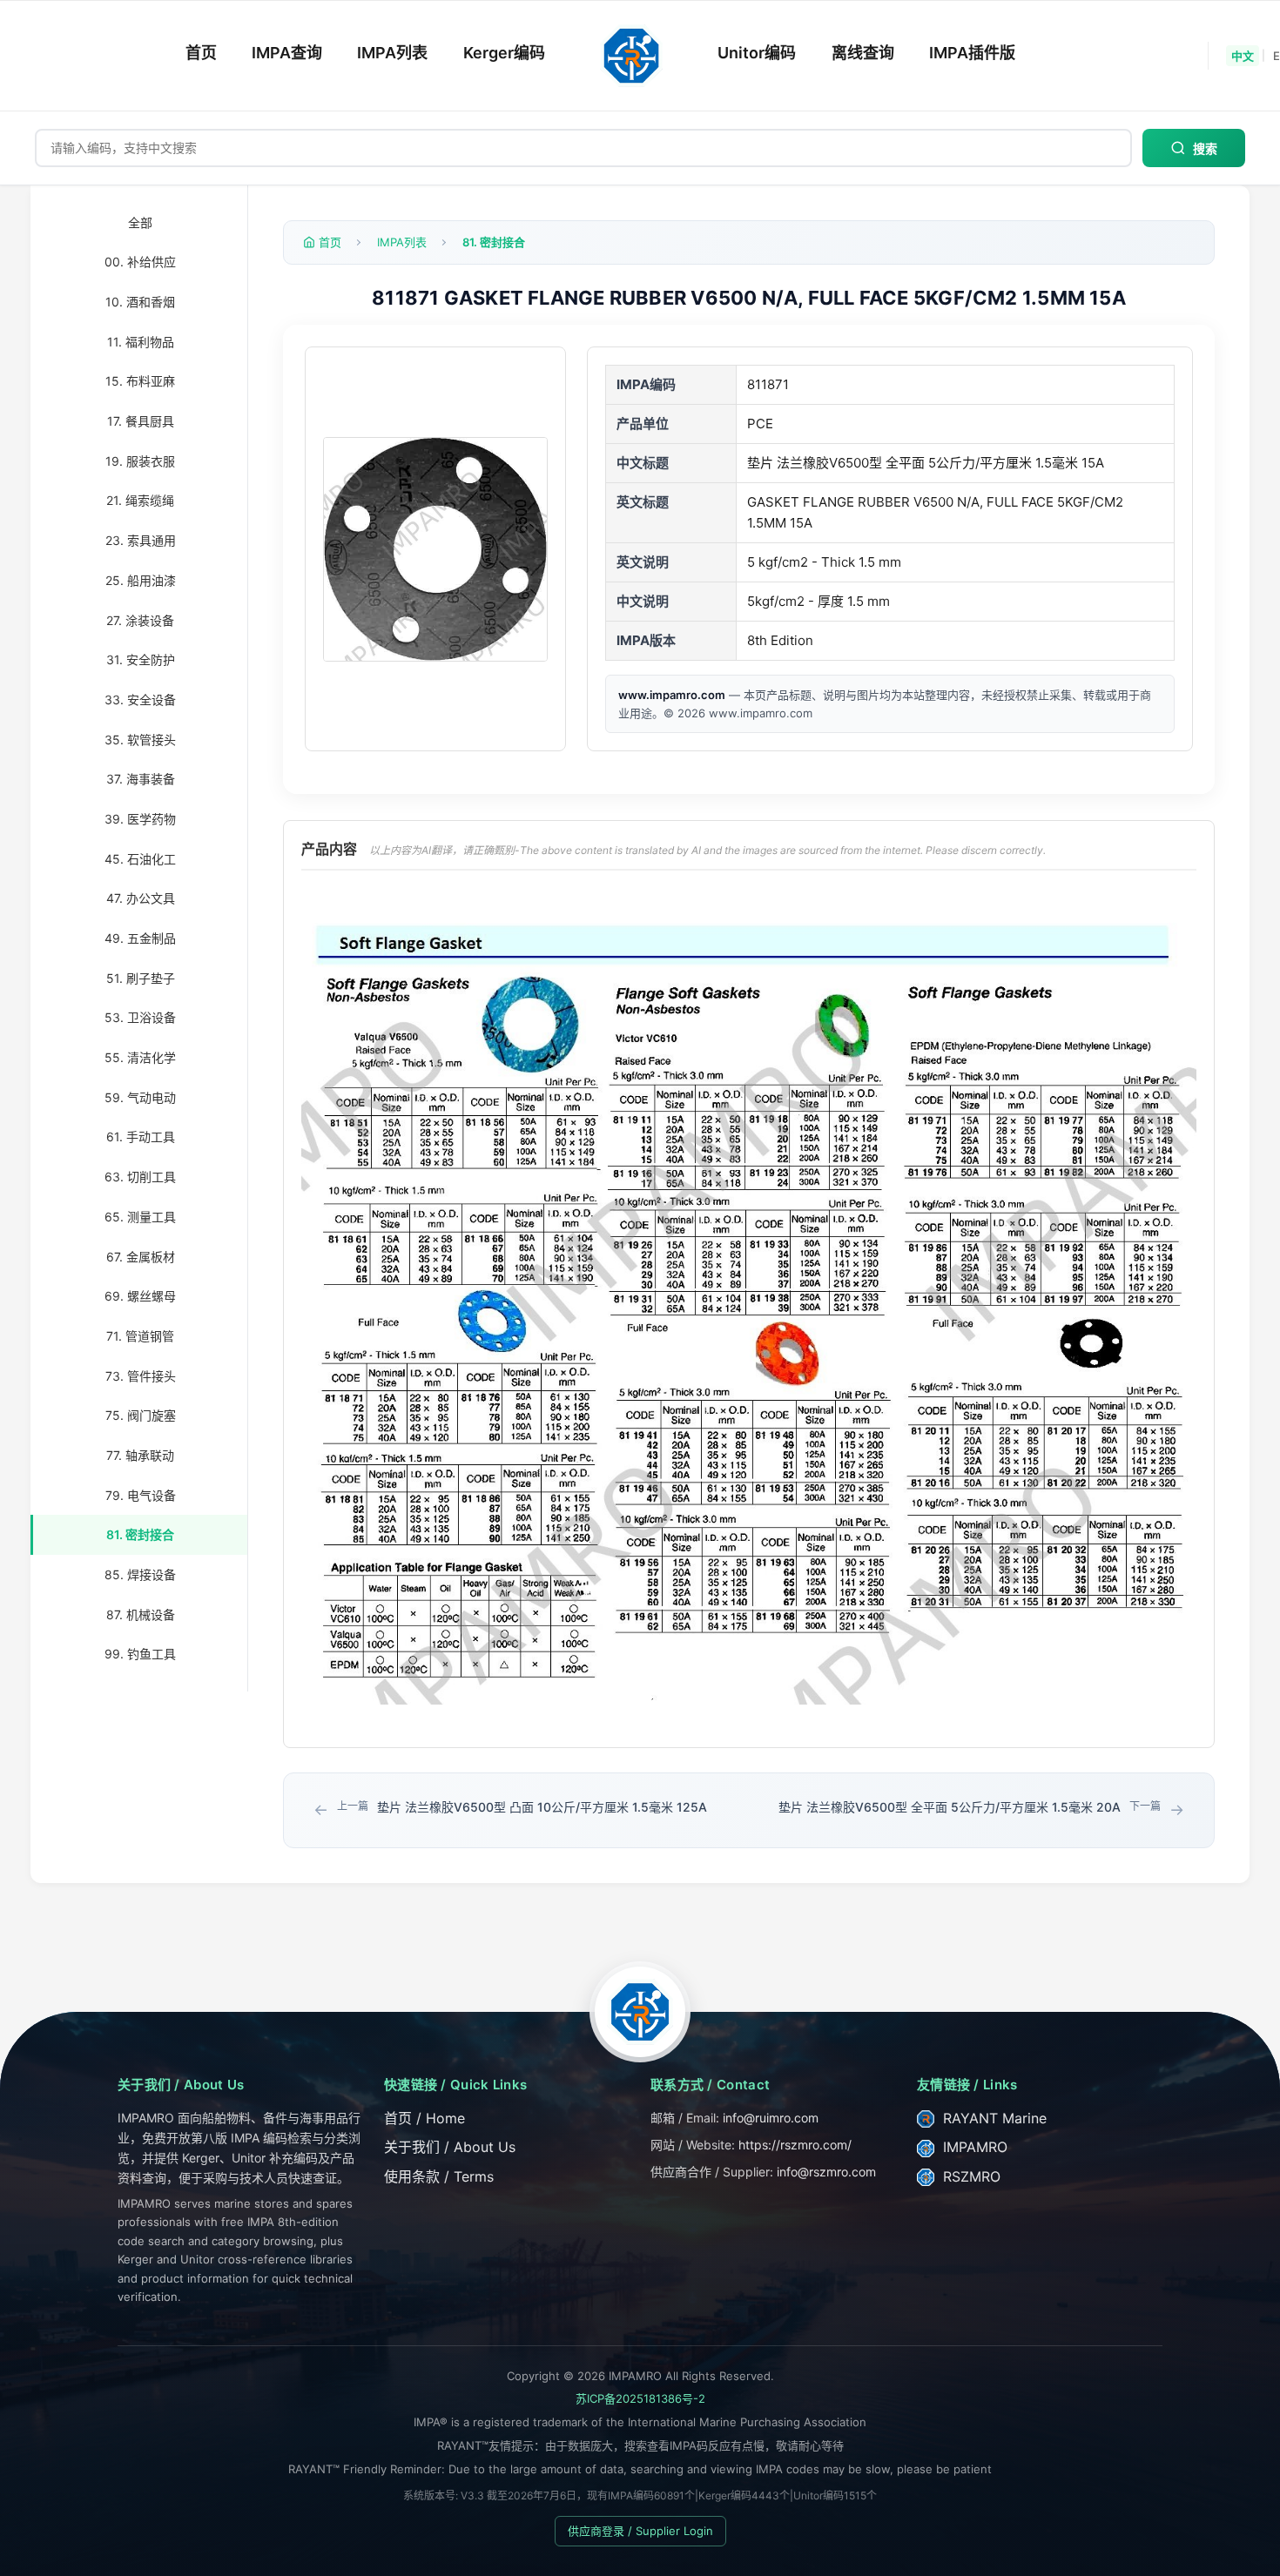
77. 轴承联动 (140, 1455)
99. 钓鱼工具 (140, 1655)
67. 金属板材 (141, 1257)
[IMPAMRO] (640, 2012)
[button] (435, 549)
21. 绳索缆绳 (140, 501)
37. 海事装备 (141, 780)
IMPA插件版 (972, 53)
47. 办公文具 (141, 899)
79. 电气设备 (141, 1495)
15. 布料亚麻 (140, 382)
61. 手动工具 (141, 1137)
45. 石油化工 (140, 859)
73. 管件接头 (141, 1376)
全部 (140, 222)
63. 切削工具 (140, 1177)
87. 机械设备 (141, 1614)
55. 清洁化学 (140, 1057)
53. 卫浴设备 (140, 1018)
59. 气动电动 (140, 1097)
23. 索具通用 (141, 541)
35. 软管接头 (140, 740)
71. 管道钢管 (140, 1336)
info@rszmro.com (826, 2172)
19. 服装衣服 (140, 461)
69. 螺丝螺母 (140, 1297)
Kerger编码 (504, 53)
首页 (201, 53)
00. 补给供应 (140, 262)
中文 (1243, 56)
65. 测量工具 (140, 1217)
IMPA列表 (392, 53)
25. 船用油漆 (141, 580)
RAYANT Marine (993, 2118)
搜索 (1205, 149)
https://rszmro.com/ (795, 2145)
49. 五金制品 (140, 938)
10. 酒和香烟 (140, 302)
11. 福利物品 (141, 342)
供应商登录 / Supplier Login (640, 2531)
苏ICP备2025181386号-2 (640, 2398)
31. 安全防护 (141, 660)
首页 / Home (424, 2118)
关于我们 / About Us (450, 2147)
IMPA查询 (287, 53)
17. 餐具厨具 (141, 421)
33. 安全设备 (140, 699)
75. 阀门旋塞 (141, 1416)
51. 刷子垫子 (141, 978)
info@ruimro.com (771, 2118)
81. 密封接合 (140, 1535)
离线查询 (863, 53)
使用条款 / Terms (439, 2176)
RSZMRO (970, 2176)
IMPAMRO (973, 2147)
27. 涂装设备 (140, 620)
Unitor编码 (757, 53)
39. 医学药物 (140, 819)
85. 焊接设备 (140, 1574)
